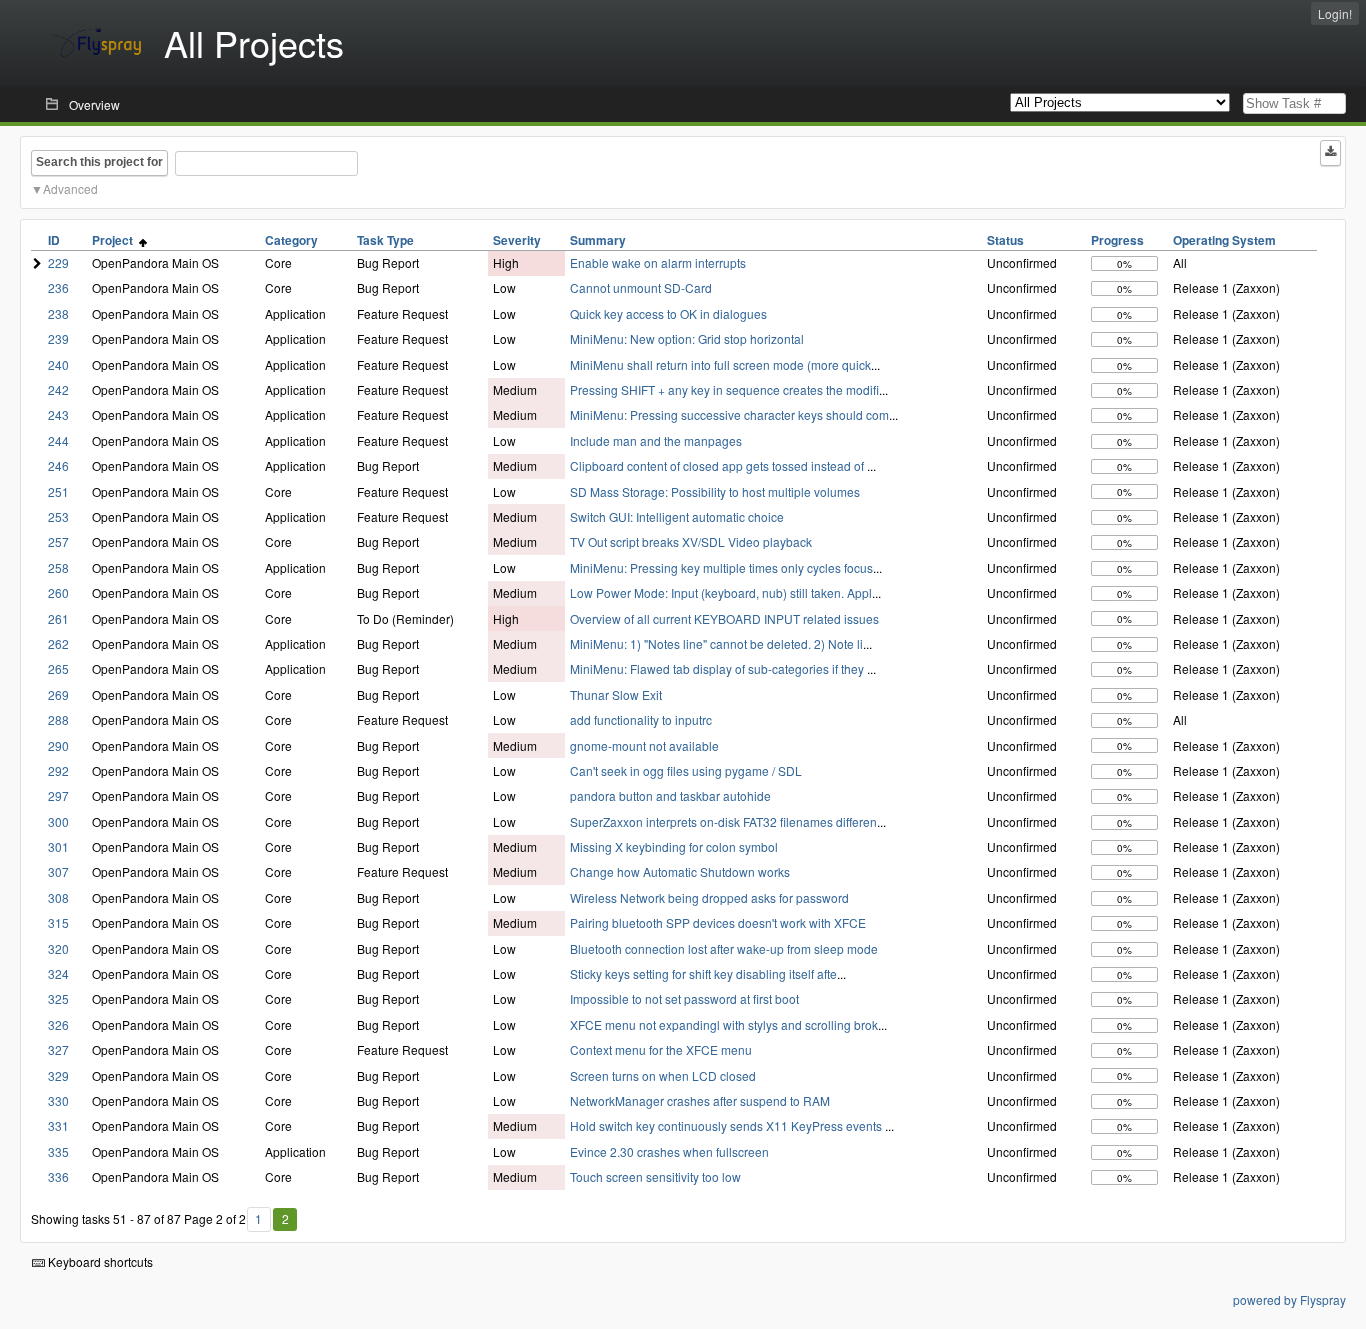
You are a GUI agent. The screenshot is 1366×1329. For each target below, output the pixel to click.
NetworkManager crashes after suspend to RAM (700, 1100)
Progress (1117, 240)
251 (58, 491)
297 (58, 795)
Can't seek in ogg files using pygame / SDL (686, 770)
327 (58, 1049)
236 (58, 287)
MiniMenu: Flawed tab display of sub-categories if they (718, 668)
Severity (517, 240)
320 (58, 948)
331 (58, 1125)
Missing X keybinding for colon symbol (674, 846)
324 (58, 973)
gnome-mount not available (644, 745)
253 (58, 516)
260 (58, 592)
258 (58, 567)
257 (58, 541)
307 (58, 871)
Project (115, 240)
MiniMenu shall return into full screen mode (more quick (720, 364)
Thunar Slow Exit (616, 694)
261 (58, 618)
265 (58, 668)
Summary (598, 240)
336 (58, 1176)
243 (58, 414)
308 (58, 897)
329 (58, 1075)
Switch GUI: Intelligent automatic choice (677, 516)
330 (58, 1100)
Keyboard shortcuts (99, 1261)
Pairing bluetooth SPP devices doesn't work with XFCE (718, 922)
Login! (1335, 13)
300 (58, 821)
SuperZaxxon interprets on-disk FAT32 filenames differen (723, 821)
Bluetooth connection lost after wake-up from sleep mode (724, 948)
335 (58, 1151)
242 (58, 389)
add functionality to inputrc (641, 719)
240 (58, 364)
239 (58, 338)
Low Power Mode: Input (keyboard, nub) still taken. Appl (721, 592)
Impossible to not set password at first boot (684, 998)
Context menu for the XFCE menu (661, 1049)
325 (58, 998)
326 (58, 1024)
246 (58, 465)
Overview (94, 104)
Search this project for (99, 162)
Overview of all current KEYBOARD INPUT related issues (724, 618)
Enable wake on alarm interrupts (658, 262)
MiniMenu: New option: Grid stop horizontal (687, 338)
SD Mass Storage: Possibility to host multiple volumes (715, 491)
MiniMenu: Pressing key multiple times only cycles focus (721, 567)
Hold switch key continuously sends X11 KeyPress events (727, 1125)
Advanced (70, 188)
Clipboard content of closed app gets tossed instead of (718, 465)
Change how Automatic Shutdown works (680, 871)
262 (58, 643)
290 (58, 745)
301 (58, 846)
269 (58, 694)
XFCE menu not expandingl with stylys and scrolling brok (724, 1024)
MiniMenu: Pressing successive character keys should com (729, 414)
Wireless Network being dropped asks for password (709, 897)
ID (54, 240)
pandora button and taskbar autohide (670, 795)
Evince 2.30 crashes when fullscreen (669, 1151)
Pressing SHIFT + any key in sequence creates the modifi (724, 389)
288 (58, 719)
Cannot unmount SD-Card (641, 287)
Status (1005, 240)
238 (58, 313)
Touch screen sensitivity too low (655, 1176)
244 (58, 440)
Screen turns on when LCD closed (663, 1075)
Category (291, 240)
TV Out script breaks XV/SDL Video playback (691, 541)
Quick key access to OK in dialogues (668, 313)
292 (58, 770)
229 (58, 262)
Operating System (1224, 240)
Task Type (385, 240)
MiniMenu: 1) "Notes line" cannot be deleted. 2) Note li (716, 643)
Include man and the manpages (656, 440)
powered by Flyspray (1289, 1299)
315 (58, 922)
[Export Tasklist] (1330, 153)
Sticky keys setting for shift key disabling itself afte (703, 973)
